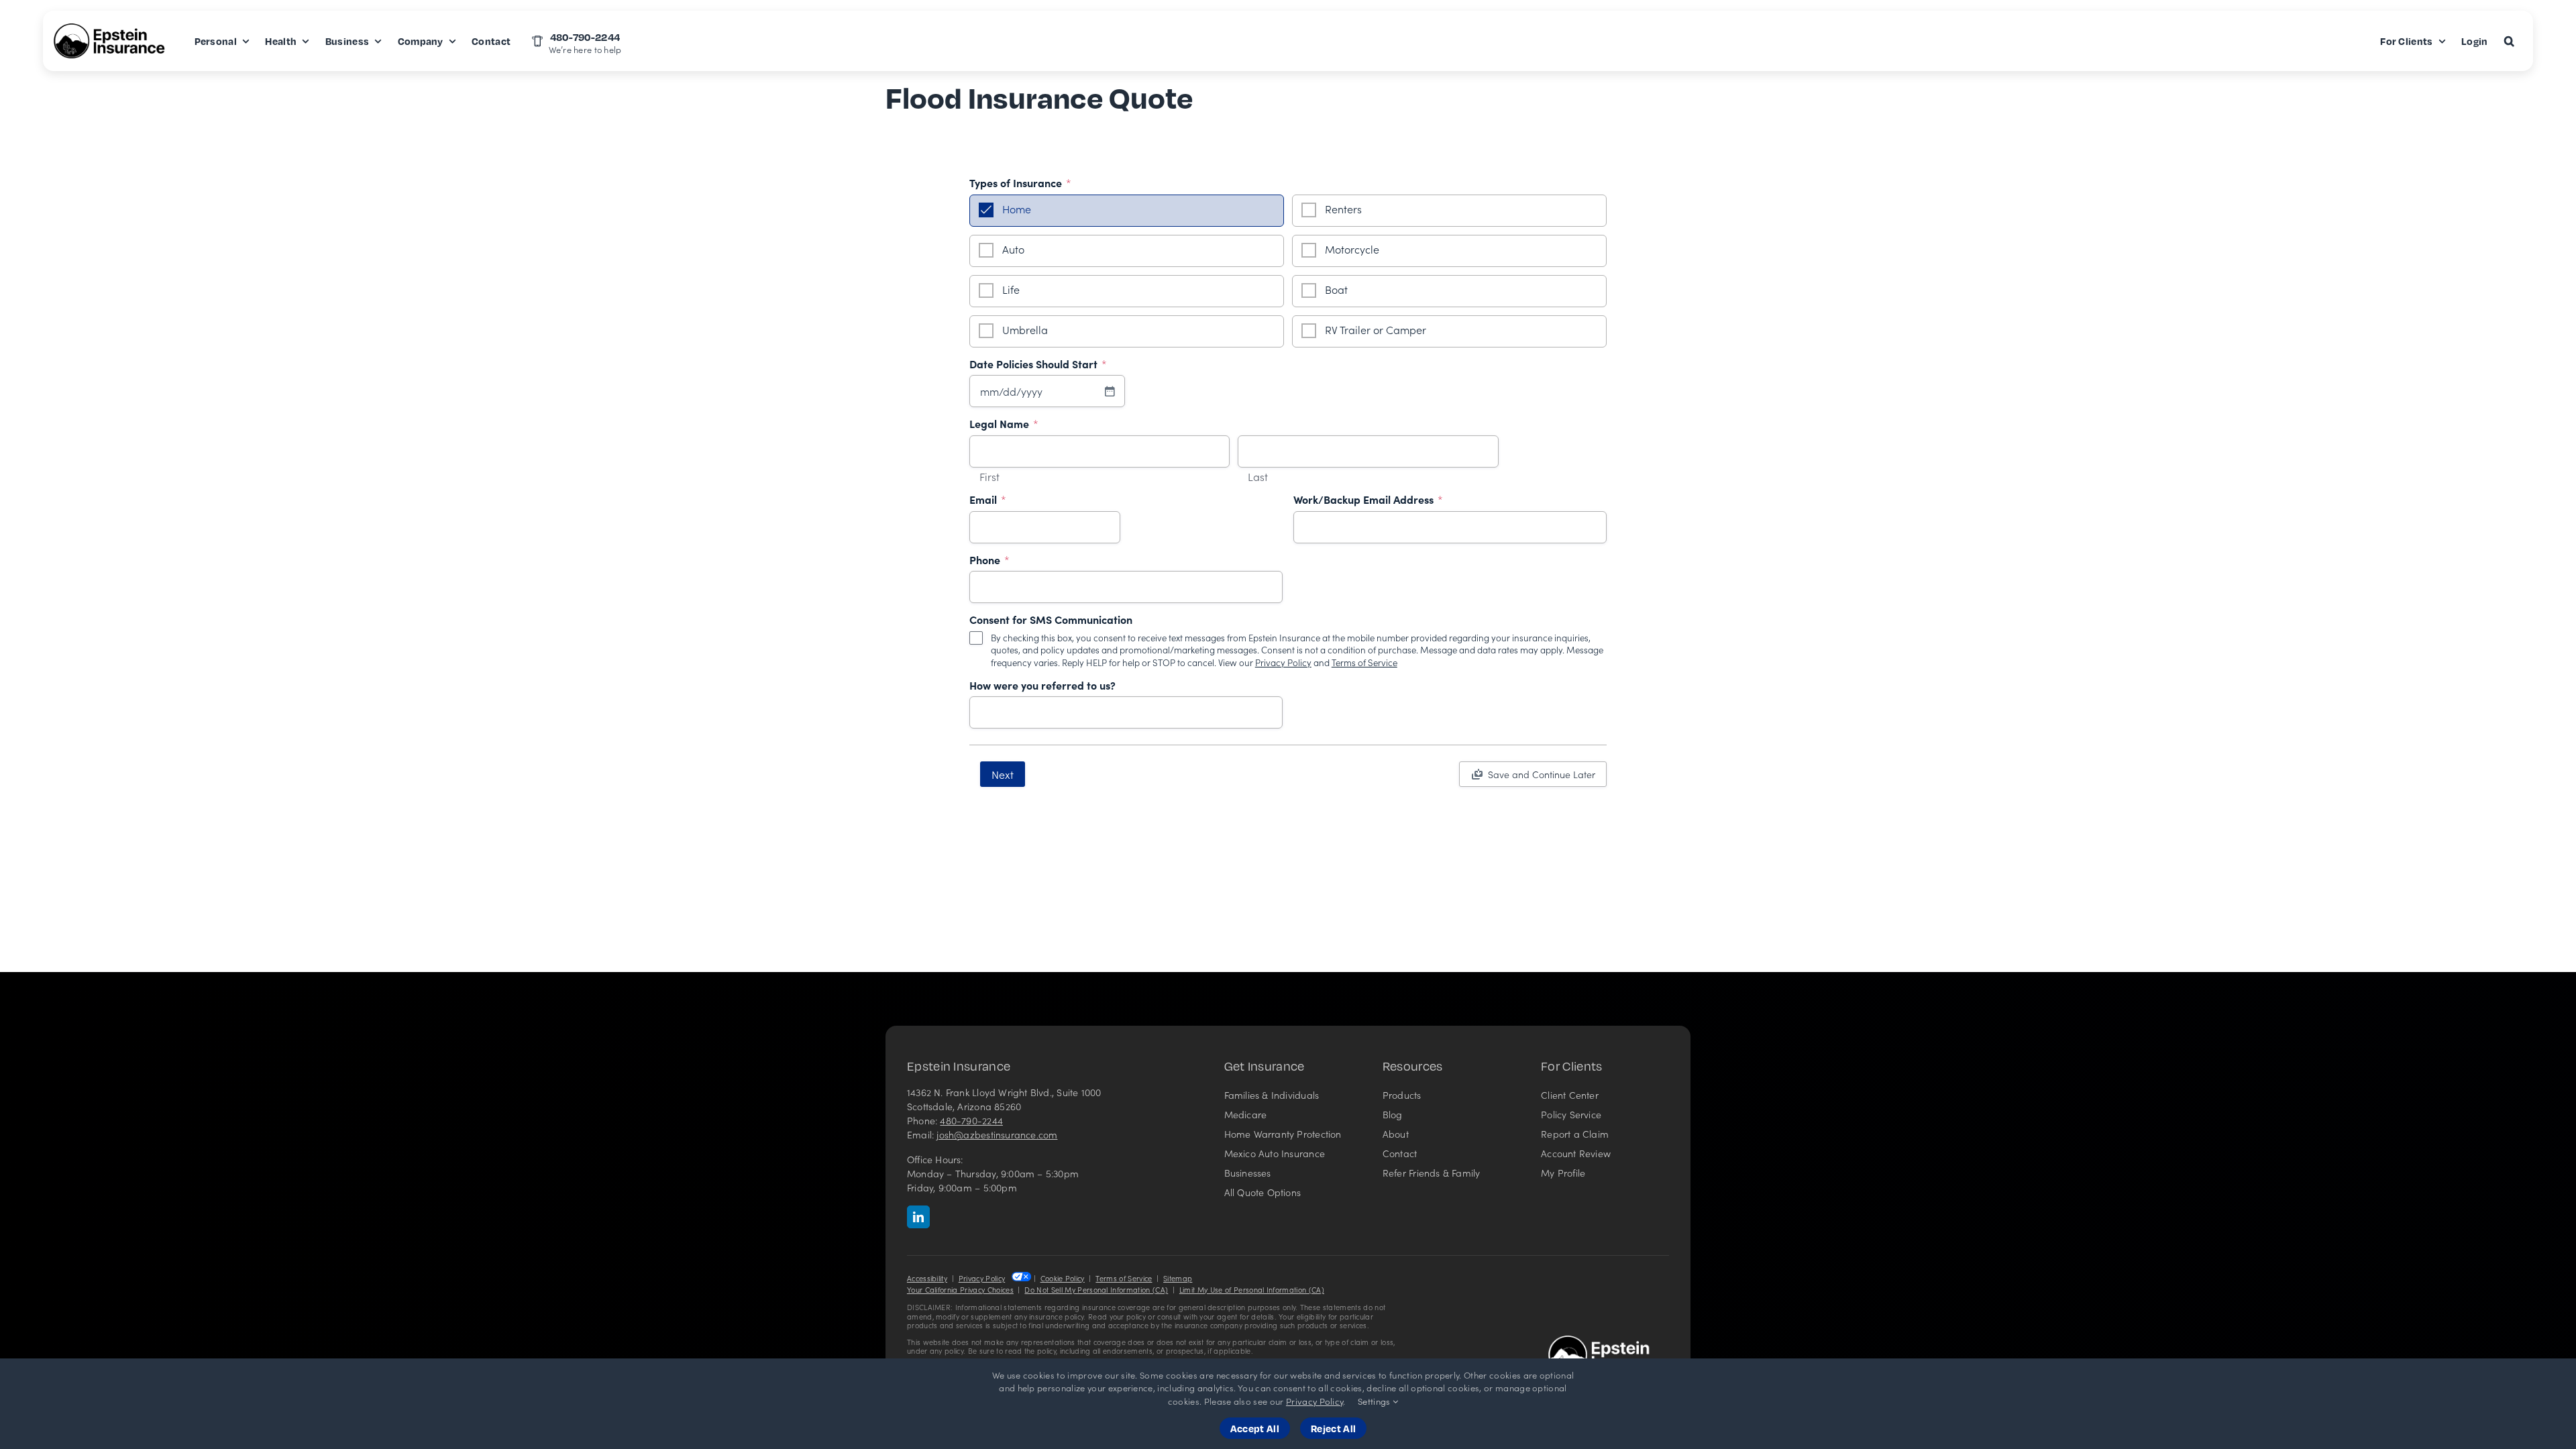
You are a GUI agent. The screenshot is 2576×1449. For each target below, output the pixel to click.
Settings (1375, 1401)
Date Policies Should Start (1038, 364)
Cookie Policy (1063, 1278)
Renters (1343, 209)
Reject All (1333, 1428)
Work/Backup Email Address (1368, 500)
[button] (2509, 41)
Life (1011, 289)
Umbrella (1025, 329)
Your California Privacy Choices (960, 1290)
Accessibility (927, 1278)
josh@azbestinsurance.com (997, 1134)
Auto (1013, 249)
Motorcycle (1352, 249)
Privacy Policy (1283, 662)
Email (988, 500)
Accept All (1255, 1428)
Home (1017, 209)
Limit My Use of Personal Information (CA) (1252, 1290)
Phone (989, 560)
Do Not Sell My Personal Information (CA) (1096, 1290)
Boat (1336, 289)
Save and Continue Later (1542, 774)
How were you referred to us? (1042, 686)
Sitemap (1178, 1278)
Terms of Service (1364, 662)
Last (1258, 477)
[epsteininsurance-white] (1609, 1341)
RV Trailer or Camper (1376, 329)
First (989, 477)
